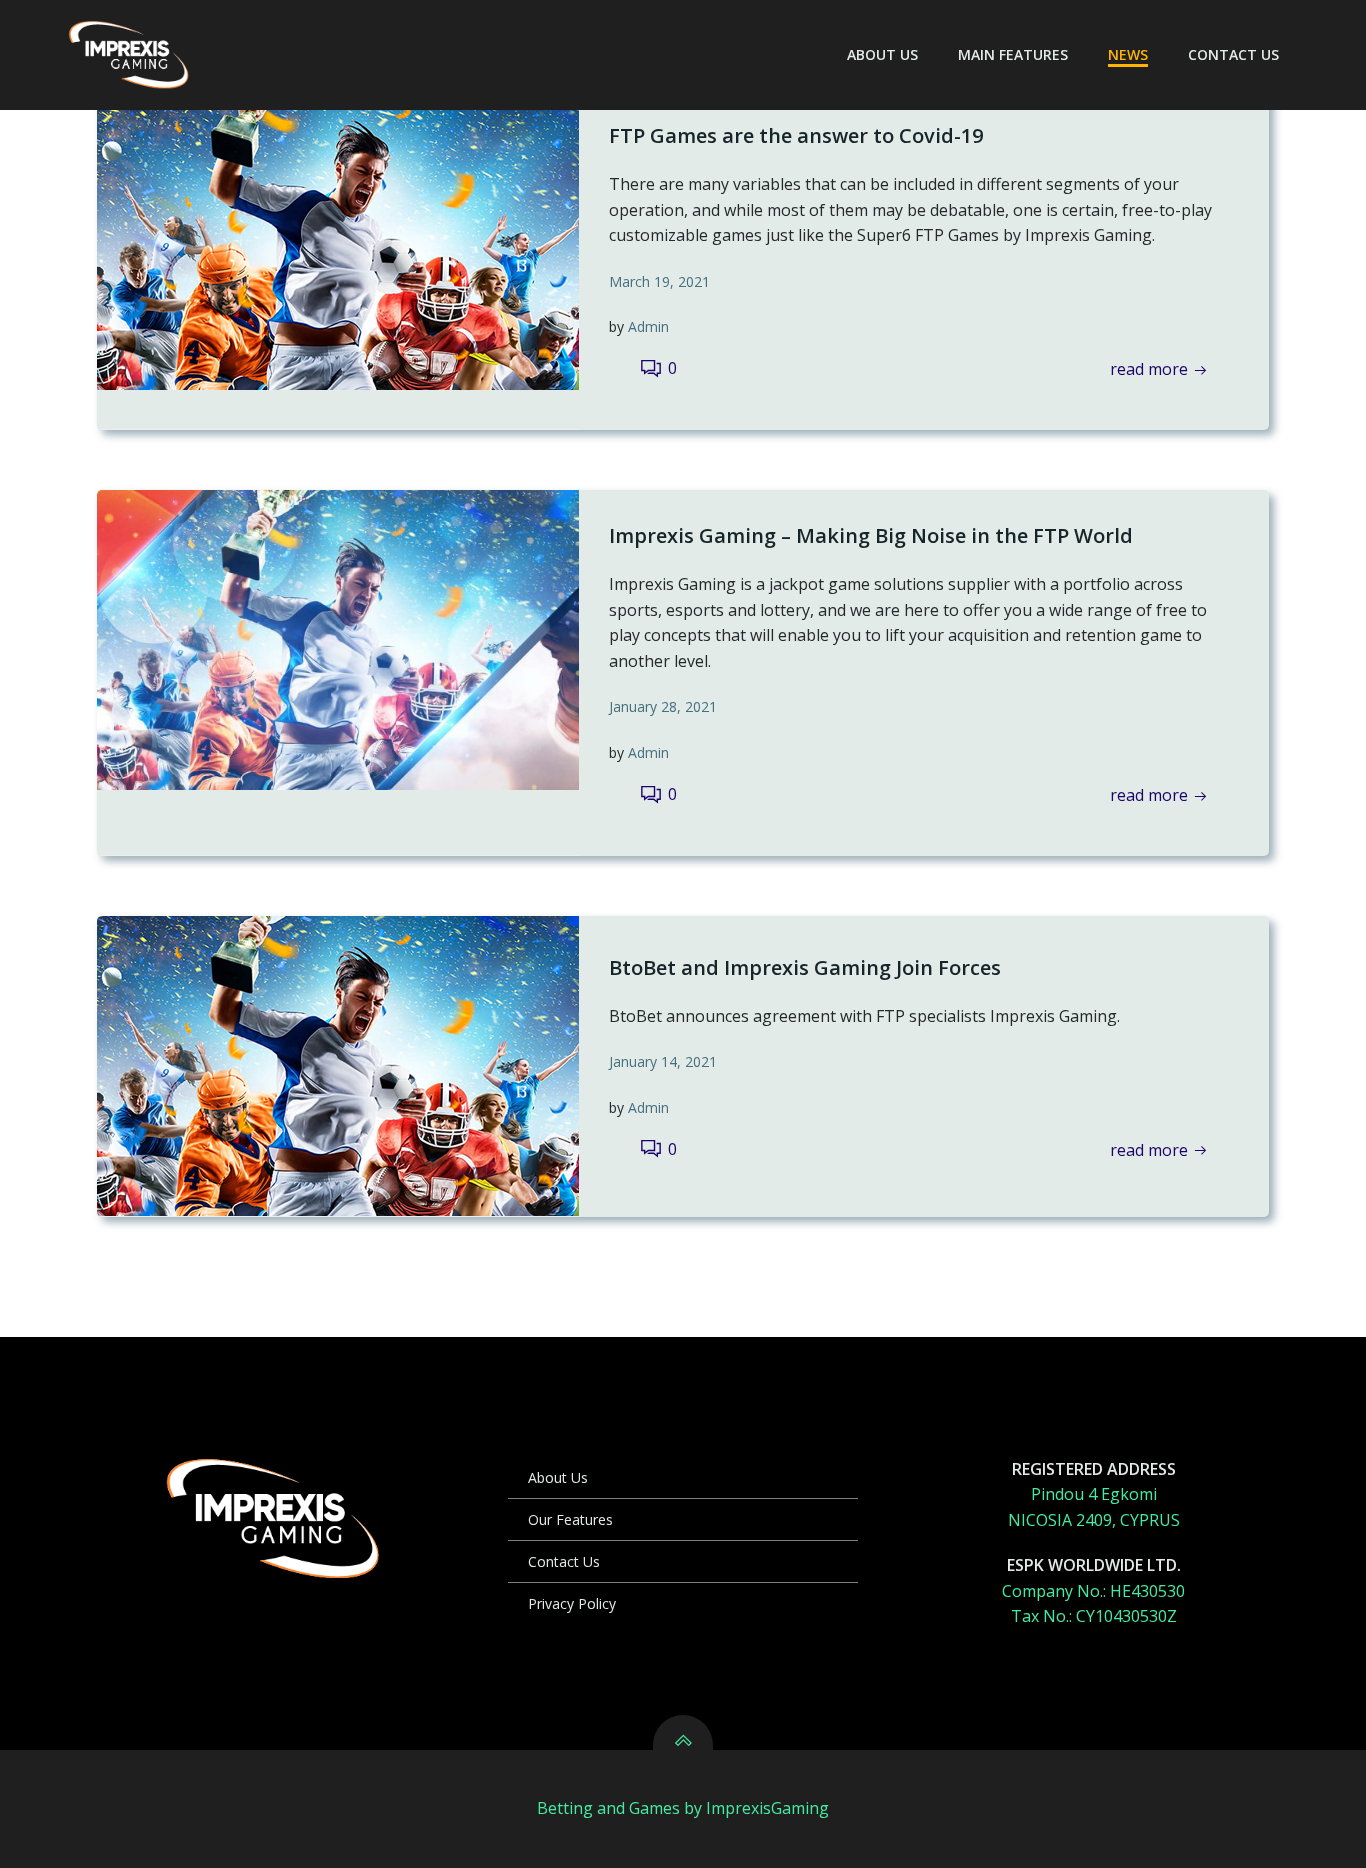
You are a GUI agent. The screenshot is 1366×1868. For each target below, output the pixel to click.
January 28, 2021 (663, 706)
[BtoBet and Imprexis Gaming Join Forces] (338, 1064)
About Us (882, 54)
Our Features (570, 1519)
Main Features (1013, 54)
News (1128, 54)
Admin (648, 326)
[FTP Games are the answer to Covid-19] (338, 238)
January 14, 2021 (663, 1061)
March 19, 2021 (659, 281)
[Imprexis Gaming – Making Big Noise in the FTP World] (338, 638)
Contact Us (1233, 54)
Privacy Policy (572, 1603)
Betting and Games (608, 1808)
